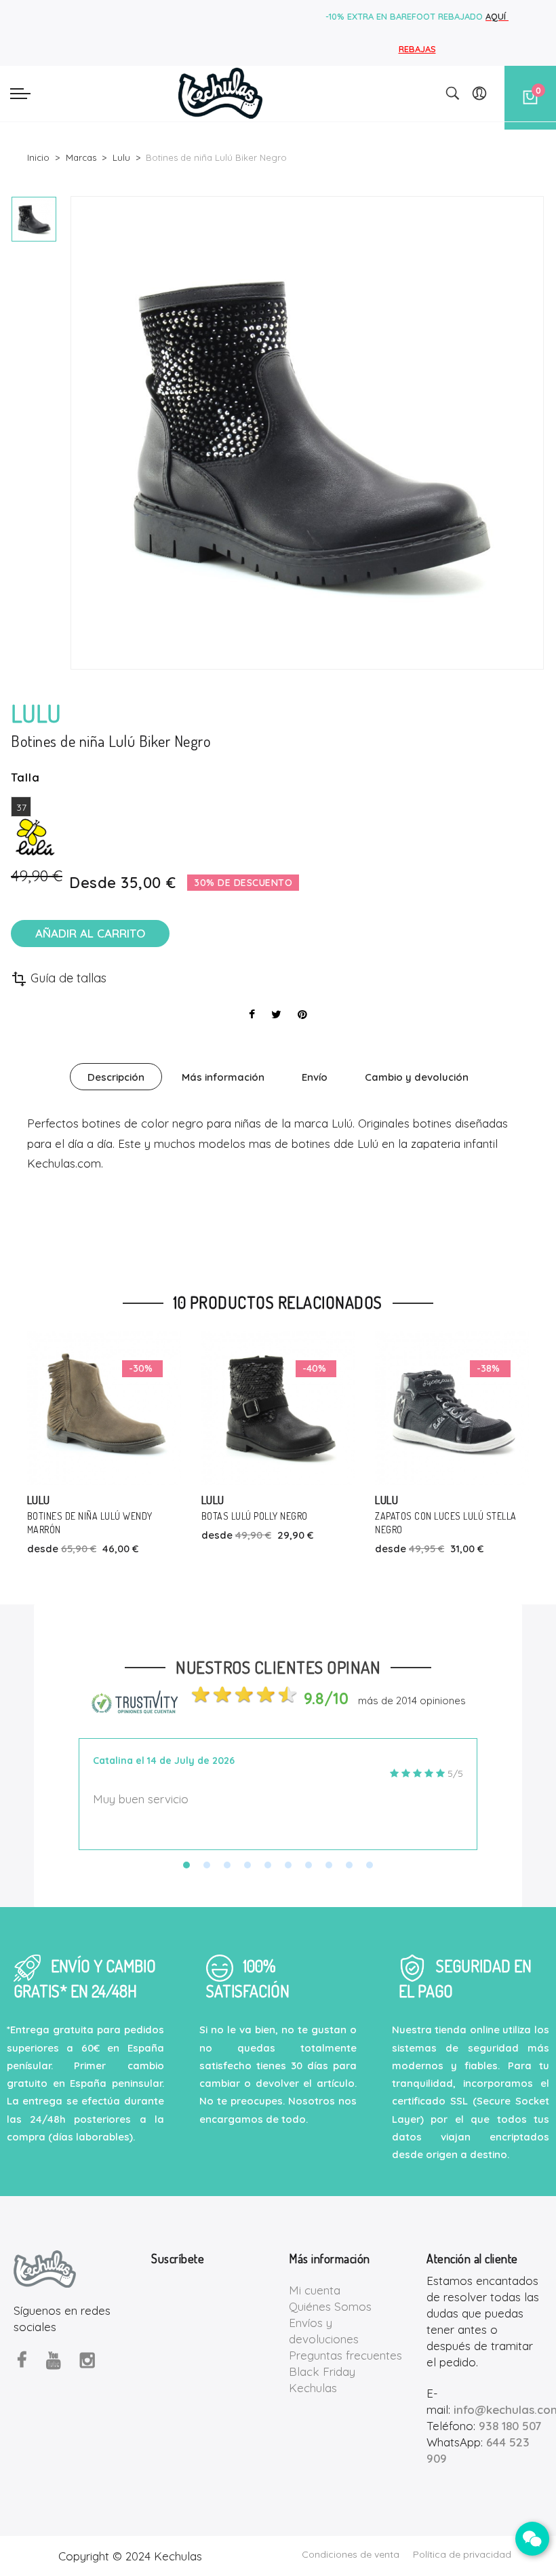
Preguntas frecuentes (345, 2355)
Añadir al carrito (90, 933)
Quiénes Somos (330, 2306)
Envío (315, 1077)
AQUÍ (497, 16)
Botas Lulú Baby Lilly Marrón (442, 1516)
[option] (34, 219)
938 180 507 (510, 2426)
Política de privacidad (462, 2554)
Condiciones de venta (351, 2554)
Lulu (39, 1500)
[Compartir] (252, 1014)
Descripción (116, 1077)
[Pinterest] (302, 1014)
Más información (223, 1077)
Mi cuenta (315, 2290)
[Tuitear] (276, 1014)
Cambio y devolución (417, 1077)
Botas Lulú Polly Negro (81, 1516)
